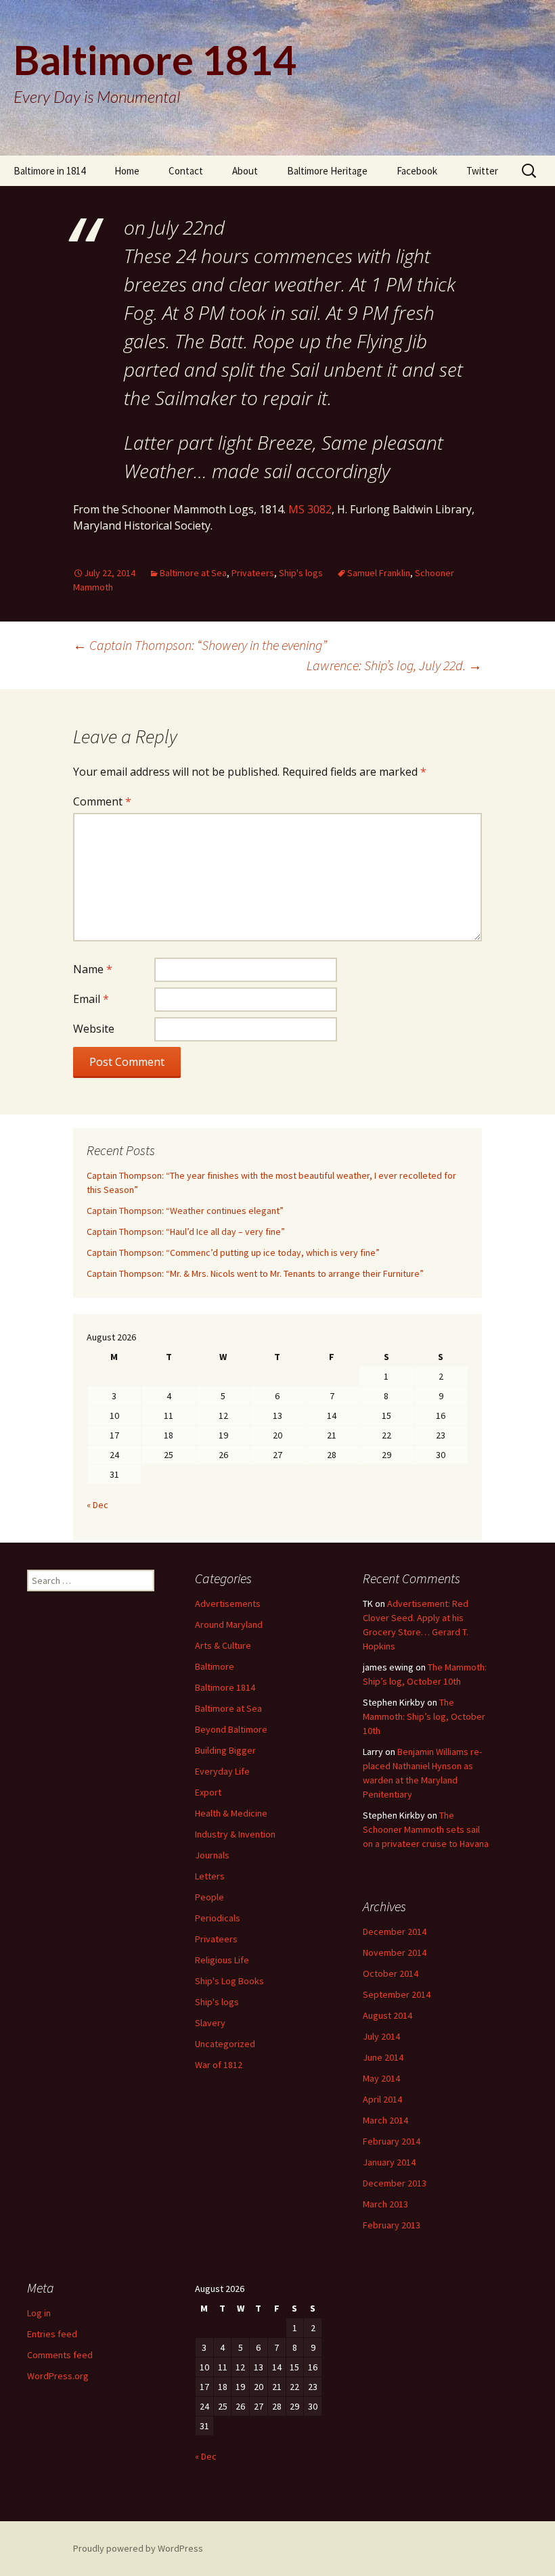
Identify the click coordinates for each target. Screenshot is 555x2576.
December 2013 (395, 2183)
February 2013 (392, 2225)
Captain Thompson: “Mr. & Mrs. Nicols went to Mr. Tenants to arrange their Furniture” (255, 1273)
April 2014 (382, 2099)
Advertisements (228, 1603)
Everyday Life (222, 1771)
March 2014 (385, 2120)
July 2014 (381, 2036)
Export (208, 1792)
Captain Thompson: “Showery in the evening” (200, 645)
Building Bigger (225, 1750)
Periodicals (218, 1918)
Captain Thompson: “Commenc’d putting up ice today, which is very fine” (233, 1252)
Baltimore (215, 1666)
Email (91, 999)
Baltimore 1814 (225, 1687)
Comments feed (60, 2355)
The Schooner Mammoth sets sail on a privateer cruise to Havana (426, 1829)
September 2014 (397, 1994)
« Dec (97, 1505)
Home (127, 171)
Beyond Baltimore (231, 1729)
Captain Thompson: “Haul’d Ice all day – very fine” (186, 1232)
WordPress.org (58, 2376)
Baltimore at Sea (193, 573)
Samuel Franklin (379, 573)
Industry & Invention (235, 1834)
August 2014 (387, 2015)
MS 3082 (310, 509)
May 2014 (381, 2078)
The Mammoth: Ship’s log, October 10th (424, 1716)
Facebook (417, 171)
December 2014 (395, 1931)
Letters (210, 1876)
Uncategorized (225, 2044)
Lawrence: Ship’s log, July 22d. (394, 665)
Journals (212, 1855)
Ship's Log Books (229, 1981)
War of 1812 (219, 2065)
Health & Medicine (231, 1813)
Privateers (253, 573)
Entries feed (52, 2334)
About (245, 171)
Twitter (482, 171)
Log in (39, 2313)
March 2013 (385, 2204)
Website (94, 1029)
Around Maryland (229, 1624)
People (209, 1897)
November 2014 (395, 1952)
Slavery (210, 2023)
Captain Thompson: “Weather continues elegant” (185, 1211)
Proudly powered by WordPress (138, 2548)
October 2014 (391, 1973)
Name (93, 969)
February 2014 (392, 2141)
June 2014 (383, 2057)
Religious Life (222, 1960)
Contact (186, 171)
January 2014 (389, 2162)
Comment (102, 801)
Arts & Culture (223, 1645)
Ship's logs (301, 573)
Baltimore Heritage (327, 171)
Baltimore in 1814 (49, 171)
